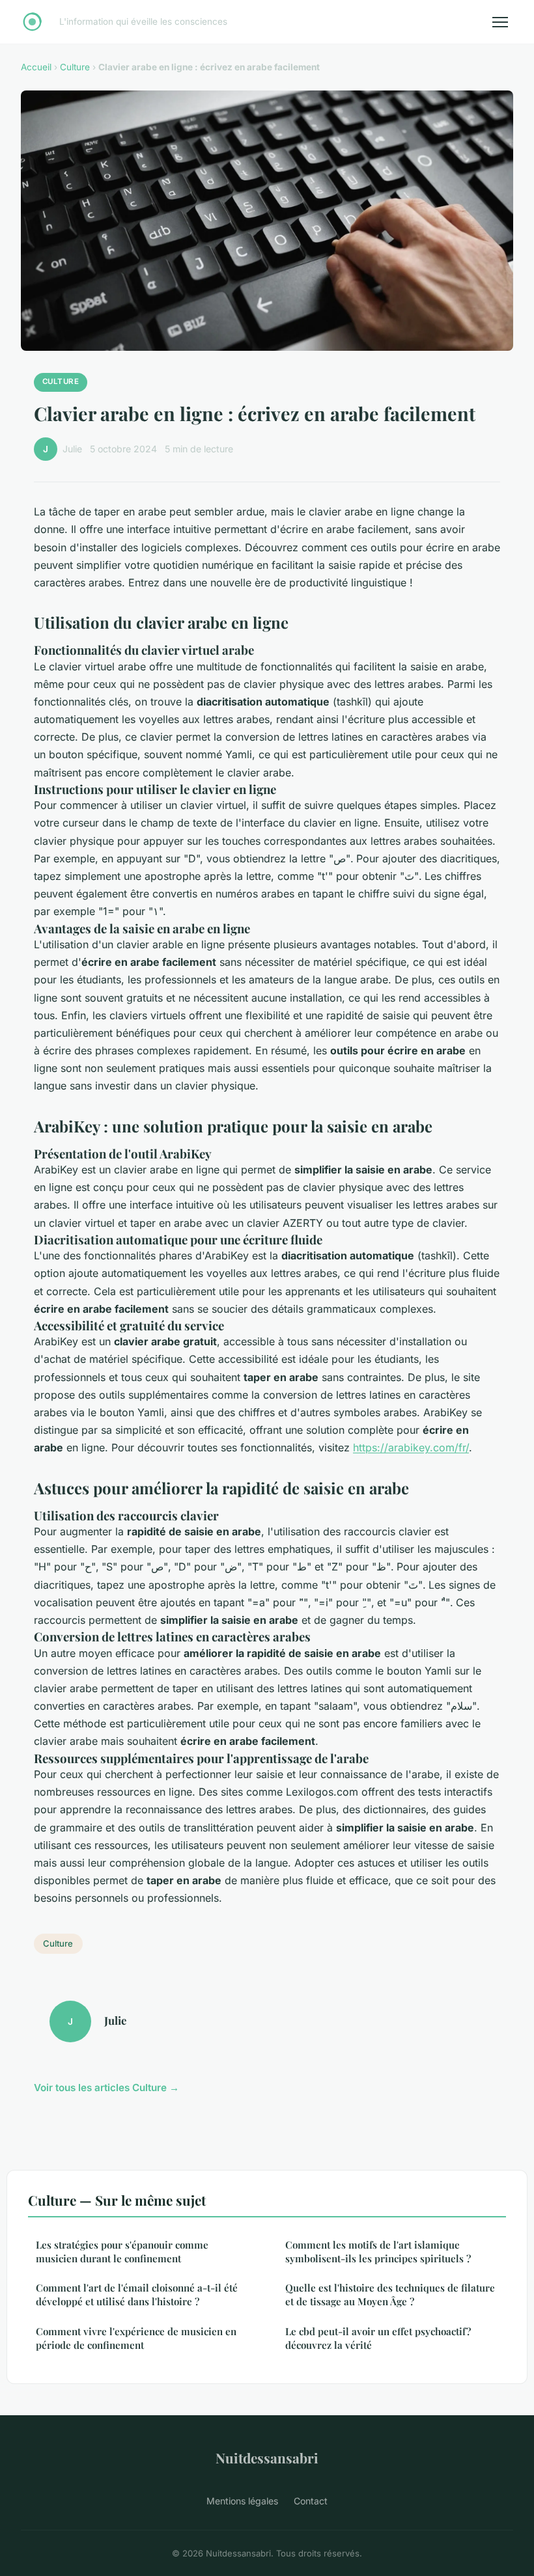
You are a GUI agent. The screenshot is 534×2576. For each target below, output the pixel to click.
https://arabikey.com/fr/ (411, 1447)
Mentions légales (242, 2501)
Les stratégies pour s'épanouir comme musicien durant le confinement (122, 2252)
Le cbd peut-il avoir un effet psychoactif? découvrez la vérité (378, 2338)
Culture (75, 67)
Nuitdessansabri (267, 2458)
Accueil (36, 67)
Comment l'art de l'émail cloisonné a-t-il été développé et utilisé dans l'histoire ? (137, 2295)
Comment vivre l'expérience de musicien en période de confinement (136, 2338)
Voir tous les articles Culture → (106, 2088)
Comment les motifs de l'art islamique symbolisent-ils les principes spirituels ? (378, 2252)
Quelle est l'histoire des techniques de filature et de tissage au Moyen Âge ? (390, 2295)
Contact (311, 2501)
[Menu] (500, 22)
